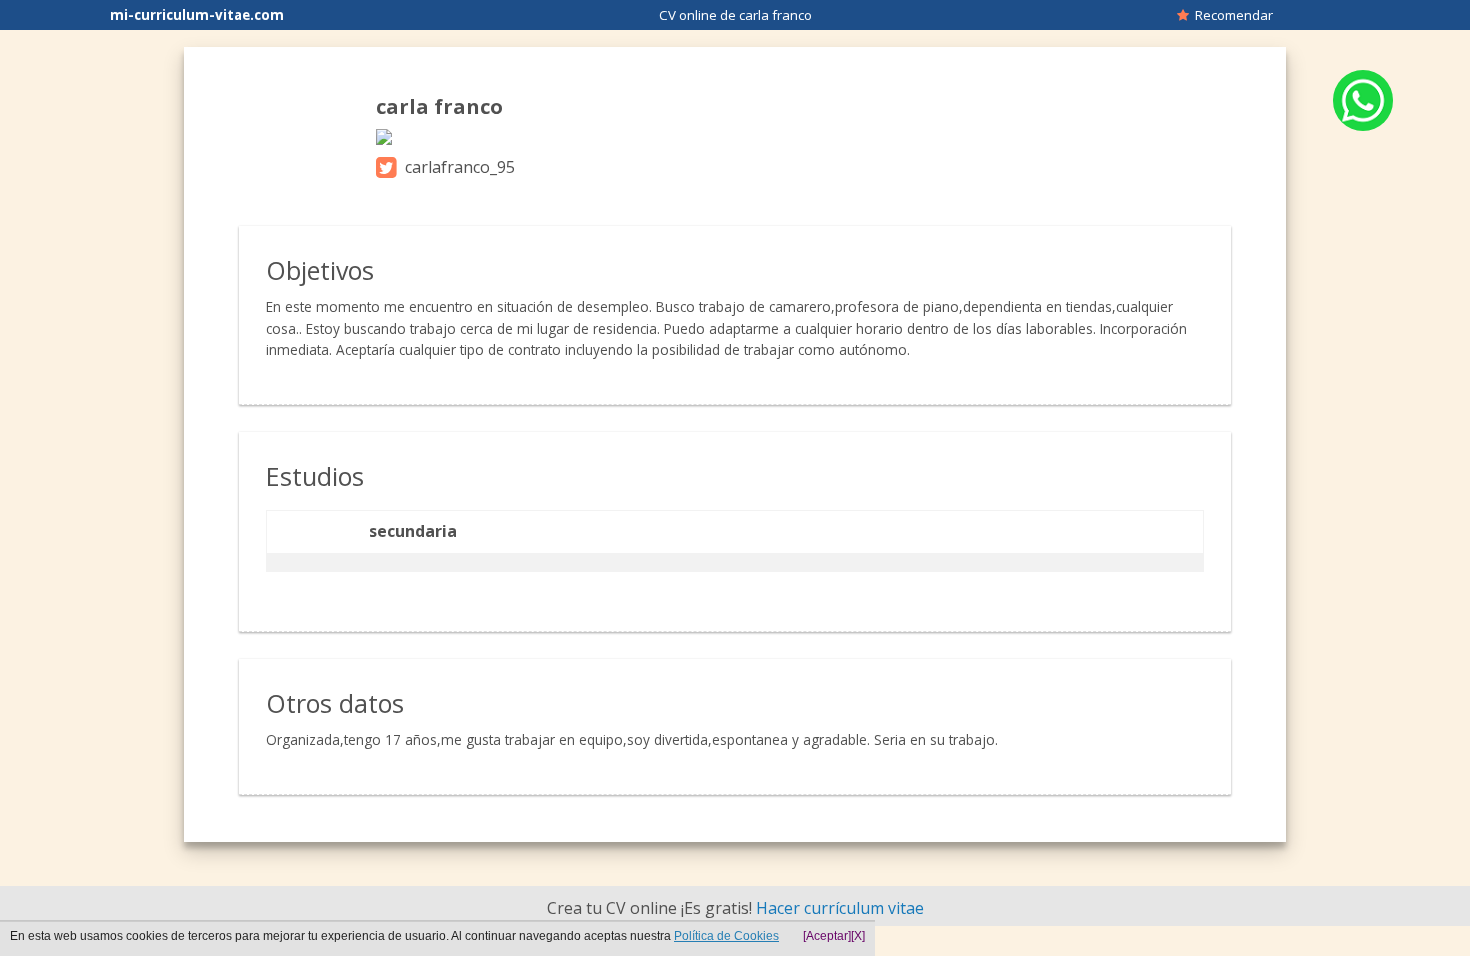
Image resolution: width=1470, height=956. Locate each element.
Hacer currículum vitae (840, 908)
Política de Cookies (726, 936)
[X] (858, 936)
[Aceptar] (827, 936)
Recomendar (1231, 15)
